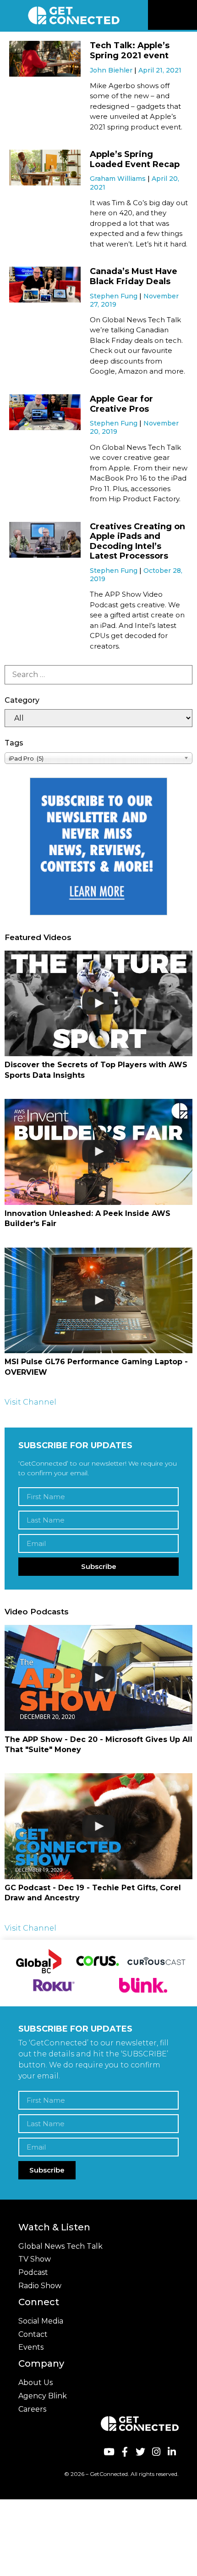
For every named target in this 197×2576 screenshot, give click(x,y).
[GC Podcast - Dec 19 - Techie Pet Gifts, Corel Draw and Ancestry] (98, 1826)
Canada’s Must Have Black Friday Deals (134, 276)
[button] (189, 15)
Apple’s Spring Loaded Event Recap (135, 159)
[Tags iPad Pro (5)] (98, 758)
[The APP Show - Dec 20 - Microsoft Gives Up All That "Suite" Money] (98, 1678)
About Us (36, 2383)
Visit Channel (30, 1402)
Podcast (33, 2272)
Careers (32, 2409)
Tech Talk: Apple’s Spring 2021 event (130, 50)
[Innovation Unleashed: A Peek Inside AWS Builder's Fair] (98, 1152)
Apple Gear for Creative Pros (121, 404)
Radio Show (40, 2286)
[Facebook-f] (124, 2451)
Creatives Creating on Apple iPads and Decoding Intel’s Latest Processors (137, 541)
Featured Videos (38, 937)
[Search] (98, 675)
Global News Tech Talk (60, 2246)
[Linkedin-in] (172, 2451)
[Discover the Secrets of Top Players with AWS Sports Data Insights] (98, 1004)
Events (31, 2347)
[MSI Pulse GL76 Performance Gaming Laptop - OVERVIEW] (98, 1301)
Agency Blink (43, 2396)
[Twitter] (140, 2451)
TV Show (35, 2259)
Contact (33, 2334)
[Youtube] (109, 2451)
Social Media (41, 2321)
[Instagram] (156, 2451)
